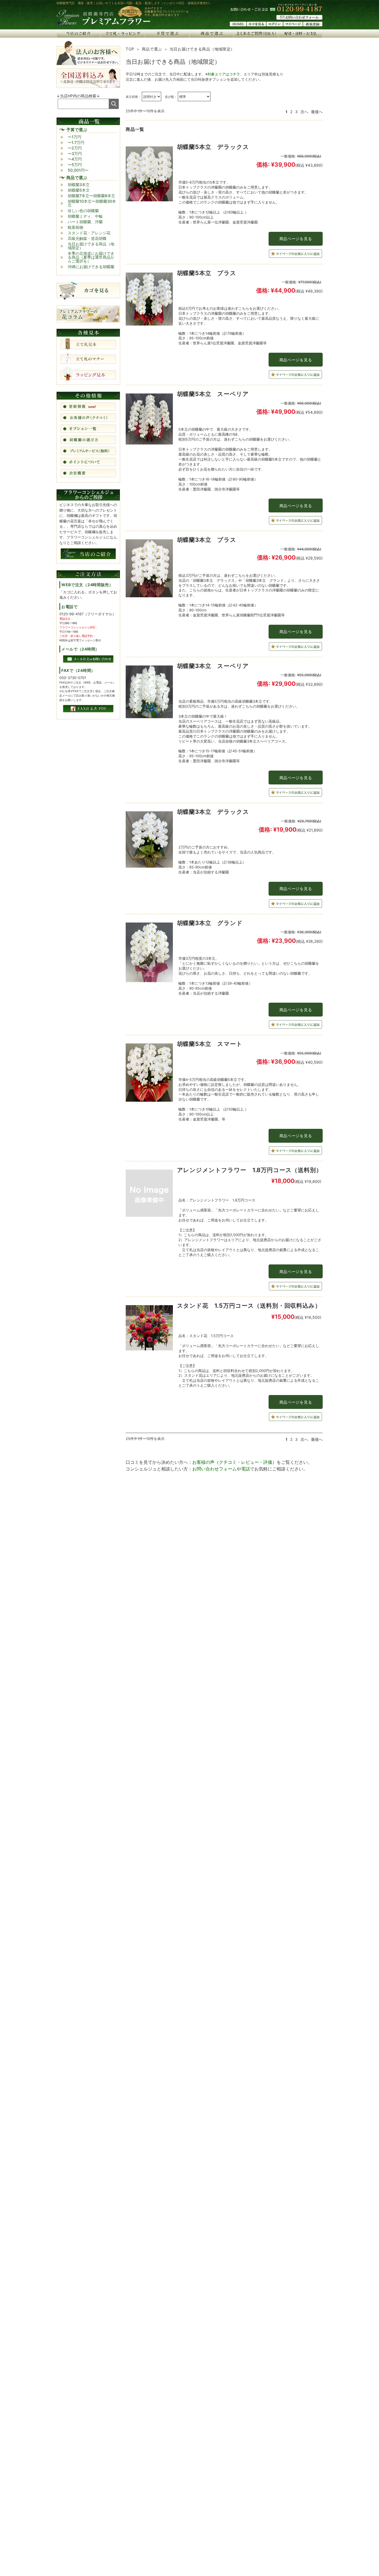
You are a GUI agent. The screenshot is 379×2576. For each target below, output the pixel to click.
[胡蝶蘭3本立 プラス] (149, 570)
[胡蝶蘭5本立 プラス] (149, 300)
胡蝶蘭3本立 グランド (210, 923)
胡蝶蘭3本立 (79, 185)
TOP (130, 49)
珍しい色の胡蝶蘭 (83, 211)
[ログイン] (275, 25)
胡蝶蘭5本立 (79, 190)
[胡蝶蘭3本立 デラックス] (149, 841)
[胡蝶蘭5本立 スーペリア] (149, 420)
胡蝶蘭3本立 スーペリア (213, 666)
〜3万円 (75, 153)
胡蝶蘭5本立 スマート (213, 1044)
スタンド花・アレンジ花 (89, 233)
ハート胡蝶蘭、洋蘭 (85, 222)
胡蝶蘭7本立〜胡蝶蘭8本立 (91, 196)
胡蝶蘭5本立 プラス (207, 273)
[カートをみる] (256, 25)
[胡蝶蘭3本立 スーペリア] (149, 693)
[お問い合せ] (299, 18)
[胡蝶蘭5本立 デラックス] (149, 175)
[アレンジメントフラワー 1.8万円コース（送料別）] (149, 1195)
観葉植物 (75, 227)
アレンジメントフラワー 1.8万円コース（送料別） (250, 1170)
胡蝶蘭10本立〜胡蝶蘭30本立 (92, 203)
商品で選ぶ (152, 49)
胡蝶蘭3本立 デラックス (213, 812)
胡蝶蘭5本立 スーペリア (216, 394)
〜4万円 (75, 159)
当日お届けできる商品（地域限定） (91, 246)
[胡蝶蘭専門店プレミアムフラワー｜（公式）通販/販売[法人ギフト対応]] (103, 25)
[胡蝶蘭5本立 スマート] (149, 1074)
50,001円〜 (78, 170)
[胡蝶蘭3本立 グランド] (149, 954)
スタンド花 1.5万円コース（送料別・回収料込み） (249, 1306)
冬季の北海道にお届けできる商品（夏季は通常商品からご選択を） (91, 257)
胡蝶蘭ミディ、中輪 (85, 216)
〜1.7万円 (76, 142)
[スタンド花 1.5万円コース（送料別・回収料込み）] (149, 1329)
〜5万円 (75, 165)
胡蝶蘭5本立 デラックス (213, 147)
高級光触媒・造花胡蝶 (87, 238)
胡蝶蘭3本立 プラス (207, 540)
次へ (304, 112)
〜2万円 (75, 148)
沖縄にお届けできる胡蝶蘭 (91, 267)
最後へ (317, 112)
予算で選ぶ (77, 130)
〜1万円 (74, 137)
